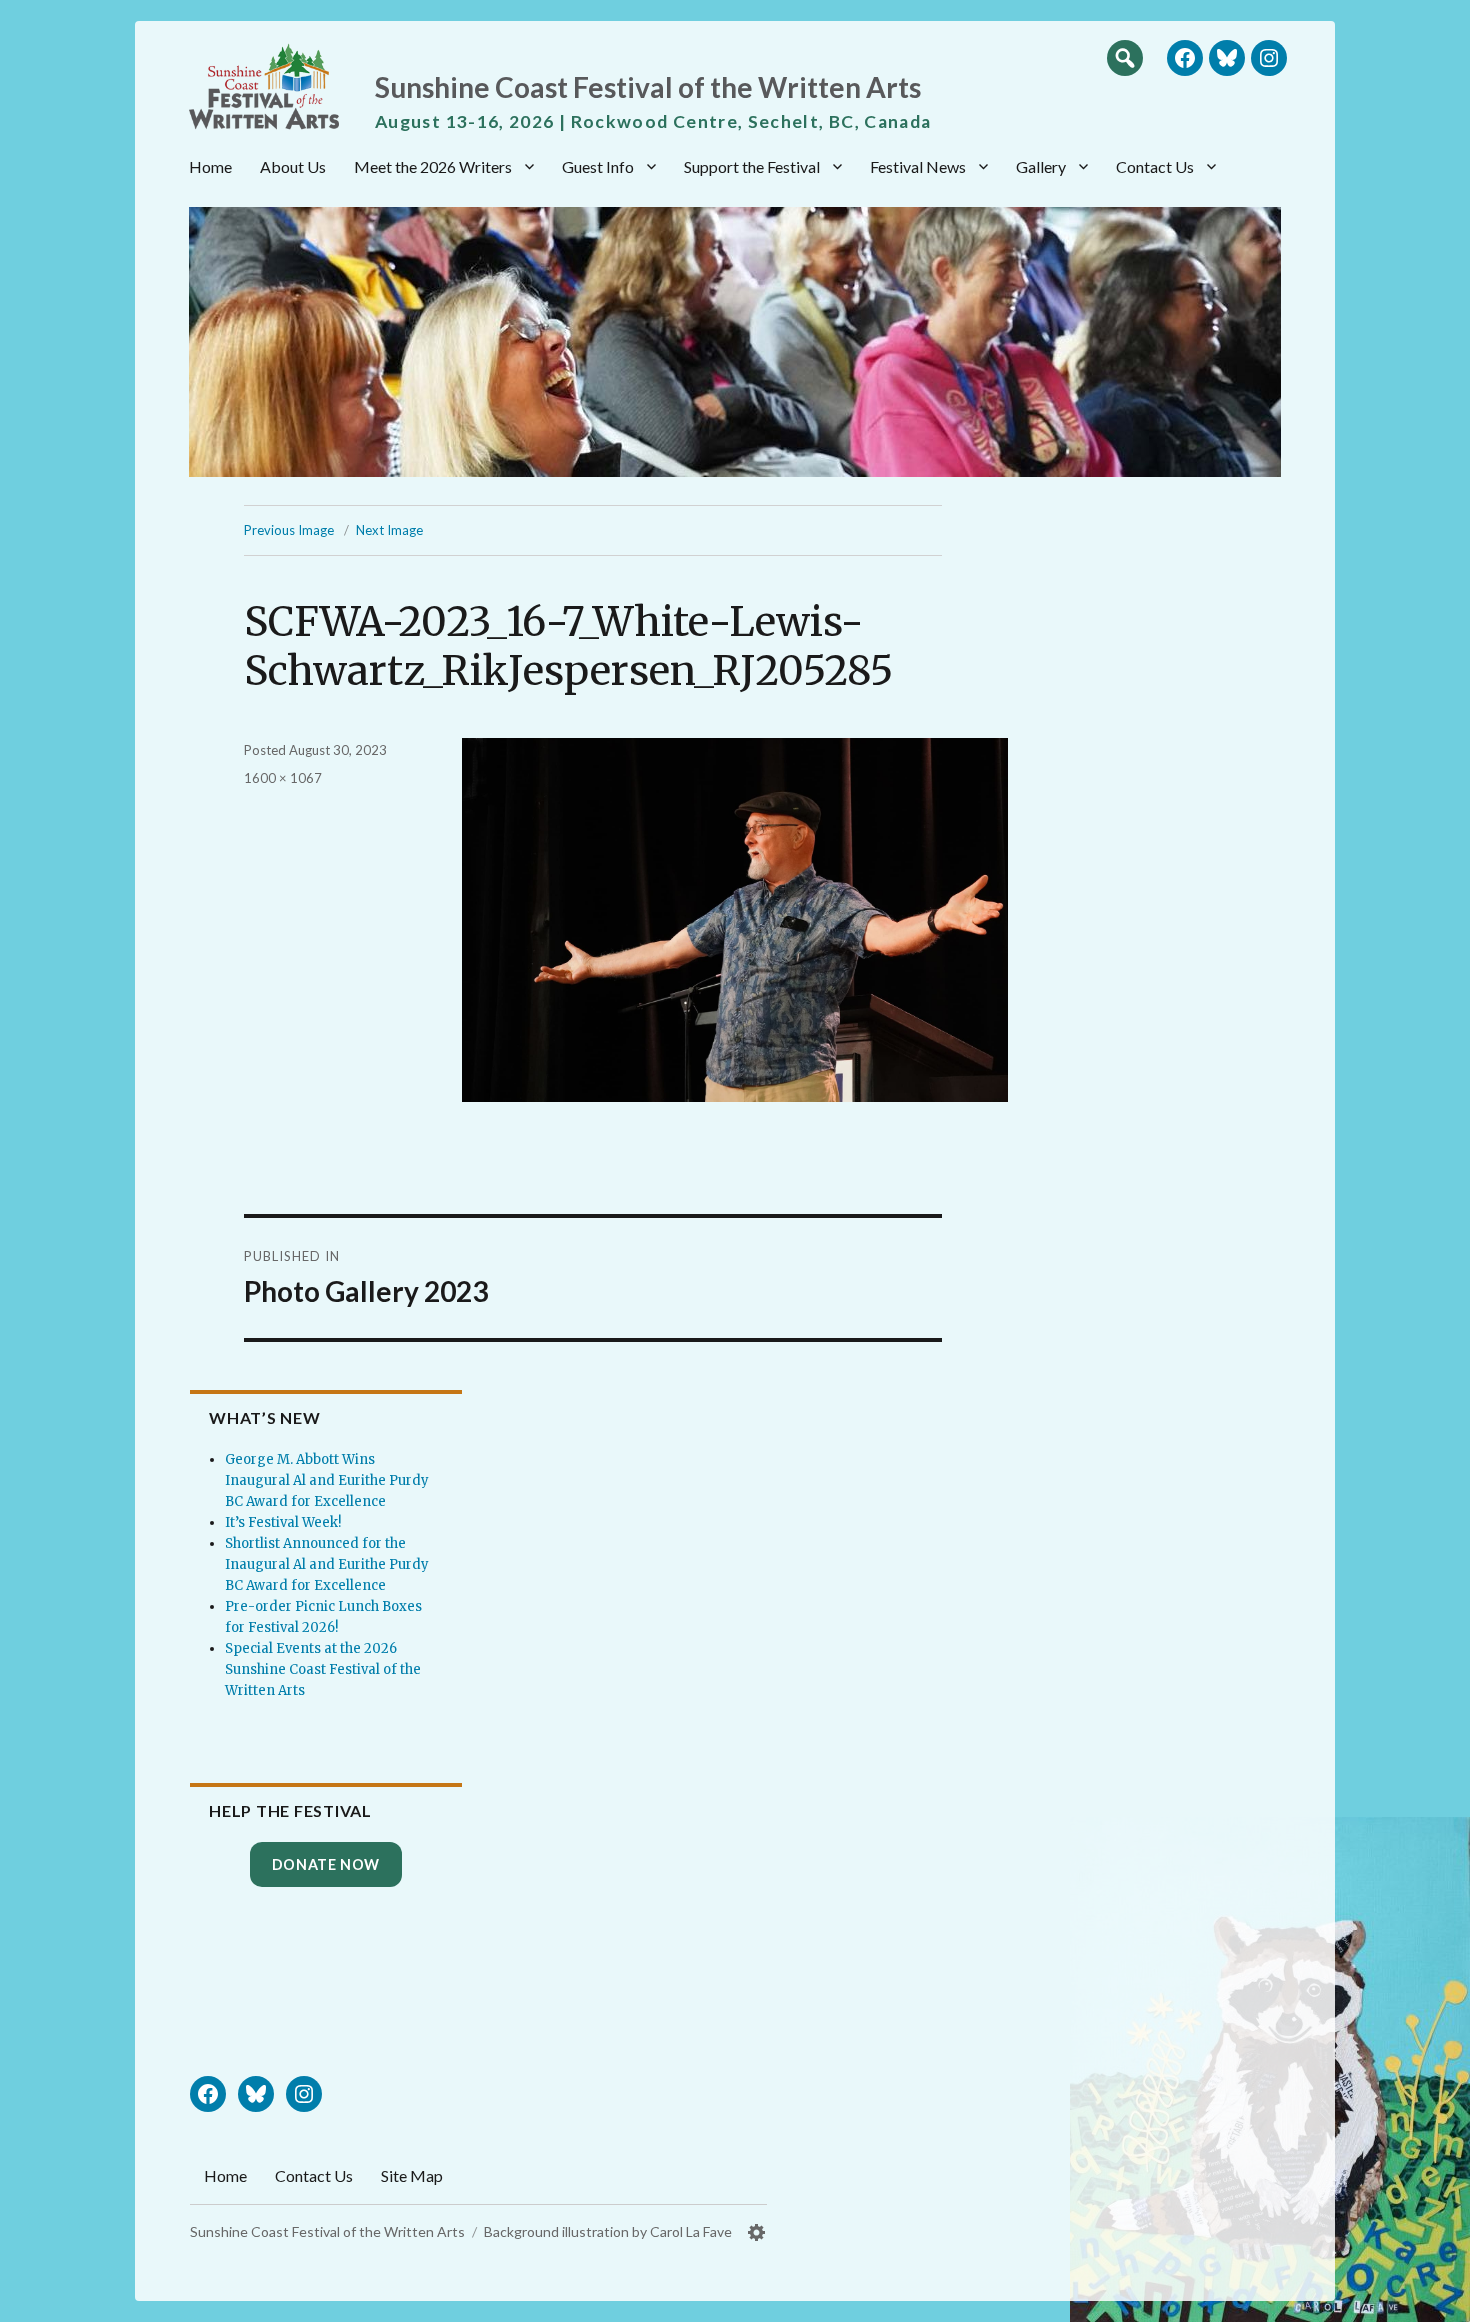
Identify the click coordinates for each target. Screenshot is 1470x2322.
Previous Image (289, 530)
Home (210, 166)
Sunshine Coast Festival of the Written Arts (648, 87)
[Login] (757, 2232)
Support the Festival (752, 166)
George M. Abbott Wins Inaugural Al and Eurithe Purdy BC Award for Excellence (327, 1480)
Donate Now (326, 1864)
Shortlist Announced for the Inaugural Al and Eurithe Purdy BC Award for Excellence (327, 1564)
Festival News (918, 166)
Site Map (412, 2175)
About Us (293, 166)
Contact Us (1155, 166)
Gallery (1041, 166)
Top (1435, 2299)
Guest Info (598, 166)
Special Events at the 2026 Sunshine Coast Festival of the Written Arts (323, 1669)
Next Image (389, 530)
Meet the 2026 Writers (433, 166)
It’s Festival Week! (283, 1522)
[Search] (1125, 57)
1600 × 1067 (283, 778)
